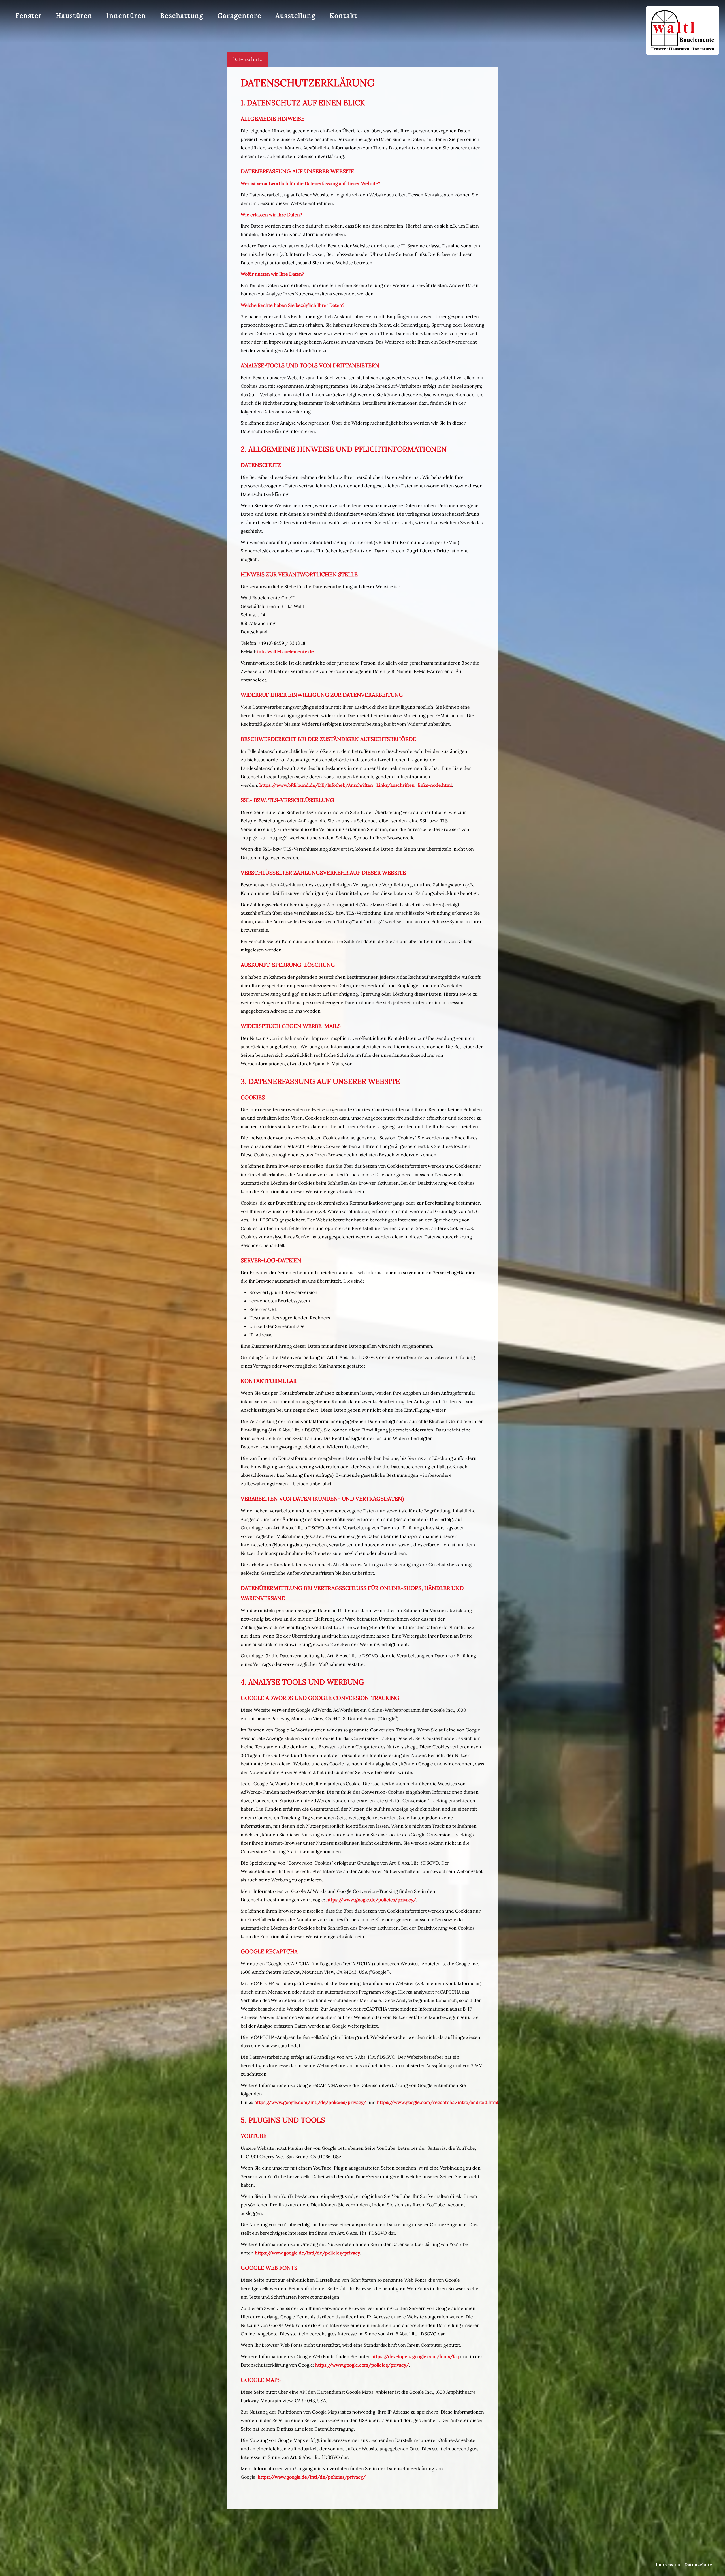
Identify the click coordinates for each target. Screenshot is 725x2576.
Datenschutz (247, 59)
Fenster (29, 15)
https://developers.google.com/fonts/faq (415, 2356)
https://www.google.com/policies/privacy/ (362, 2365)
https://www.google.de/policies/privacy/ (371, 1900)
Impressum (668, 2565)
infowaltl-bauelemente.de (285, 651)
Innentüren (126, 15)
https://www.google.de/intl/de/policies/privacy (307, 2253)
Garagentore (239, 15)
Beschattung (182, 15)
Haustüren (74, 15)
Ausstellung (296, 15)
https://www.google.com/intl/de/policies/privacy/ (310, 2102)
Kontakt (344, 15)
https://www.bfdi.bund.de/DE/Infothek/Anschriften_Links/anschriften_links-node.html (356, 785)
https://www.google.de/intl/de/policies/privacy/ (312, 2477)
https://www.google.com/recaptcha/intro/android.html (438, 2102)
